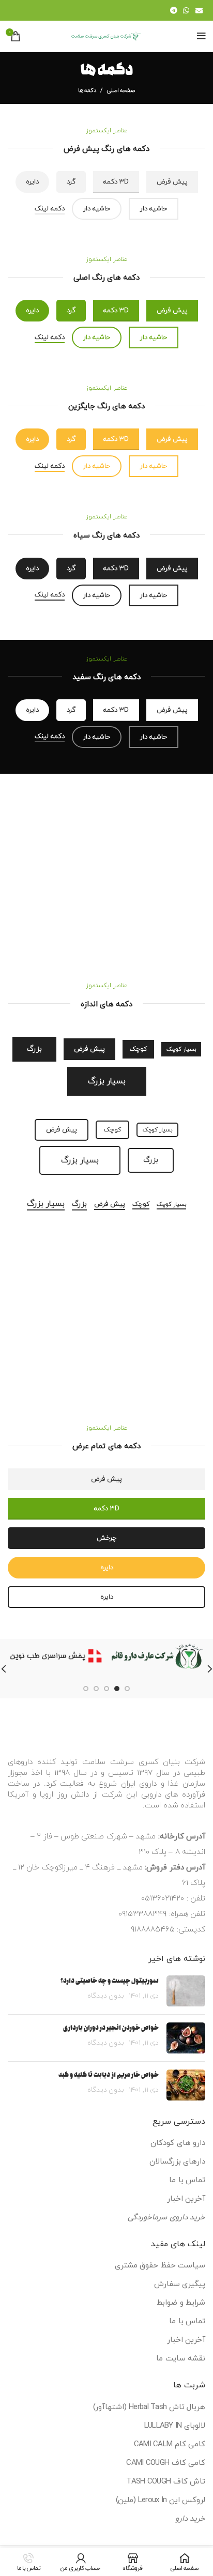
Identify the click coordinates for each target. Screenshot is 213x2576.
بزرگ (34, 1049)
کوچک (138, 1049)
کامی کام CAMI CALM (170, 2444)
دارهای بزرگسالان (177, 2162)
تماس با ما (187, 2180)
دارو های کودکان (178, 2143)
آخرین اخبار (186, 2199)
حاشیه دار (154, 209)
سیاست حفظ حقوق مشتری (160, 2266)
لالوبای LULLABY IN (175, 2426)
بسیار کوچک (181, 1049)
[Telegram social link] (173, 10)
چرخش (106, 1538)
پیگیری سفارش (180, 2284)
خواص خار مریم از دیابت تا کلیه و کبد (109, 2075)
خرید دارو (190, 2519)
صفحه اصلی (121, 90)
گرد (71, 182)
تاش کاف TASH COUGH (166, 2482)
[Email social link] (199, 10)
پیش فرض (172, 182)
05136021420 (163, 1899)
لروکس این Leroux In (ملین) (161, 2500)
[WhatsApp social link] (186, 10)
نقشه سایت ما (181, 2359)
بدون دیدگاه (106, 1996)
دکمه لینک (50, 209)
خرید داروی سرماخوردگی (166, 2218)
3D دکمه (107, 1509)
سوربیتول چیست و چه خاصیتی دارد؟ (110, 1981)
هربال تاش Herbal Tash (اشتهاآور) (149, 2407)
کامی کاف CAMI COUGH (166, 2463)
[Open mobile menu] (201, 36)
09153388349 (142, 1914)
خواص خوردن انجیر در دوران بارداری (111, 2028)
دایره (32, 182)
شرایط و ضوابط (181, 2303)
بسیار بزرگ (107, 1081)
